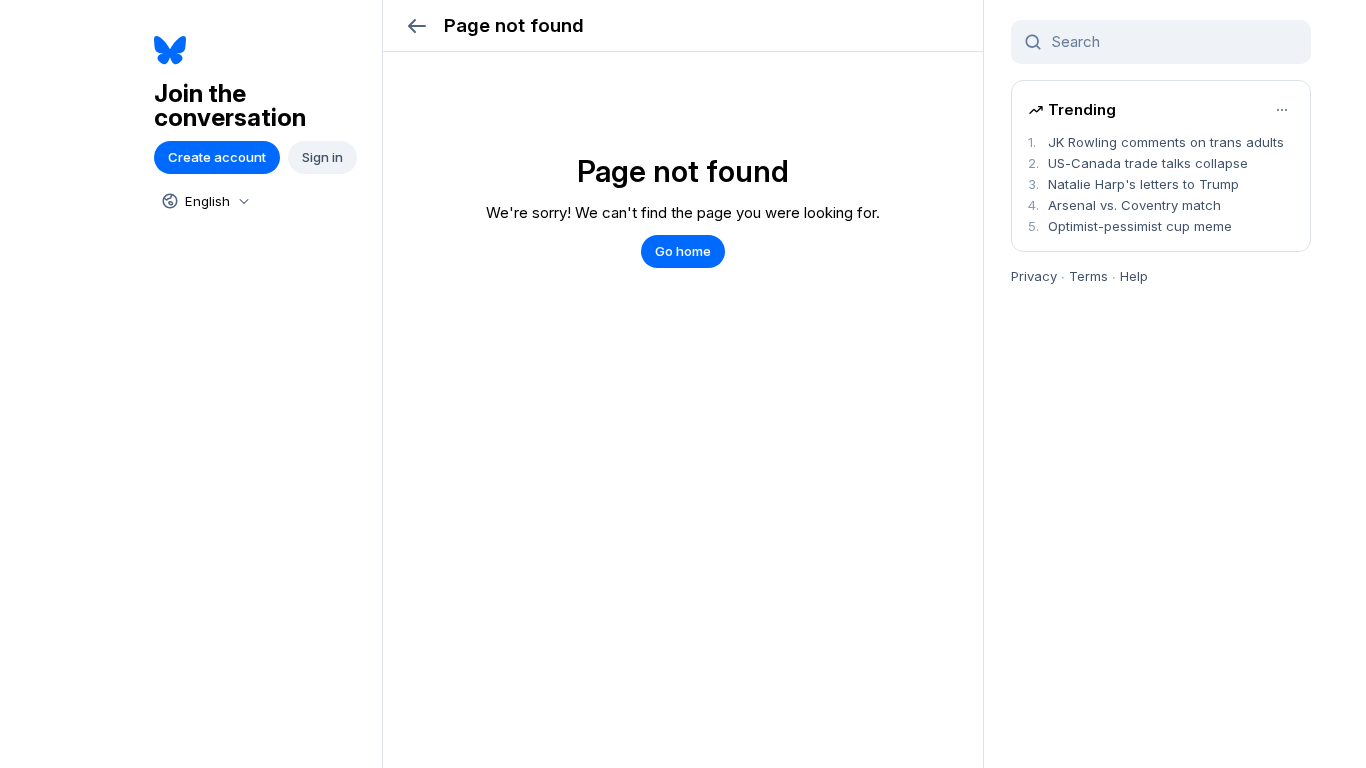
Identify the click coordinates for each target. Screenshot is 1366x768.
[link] (260, 50)
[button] (416, 25)
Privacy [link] (1034, 276)
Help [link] (1134, 276)
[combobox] (204, 201)
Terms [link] (1088, 276)
